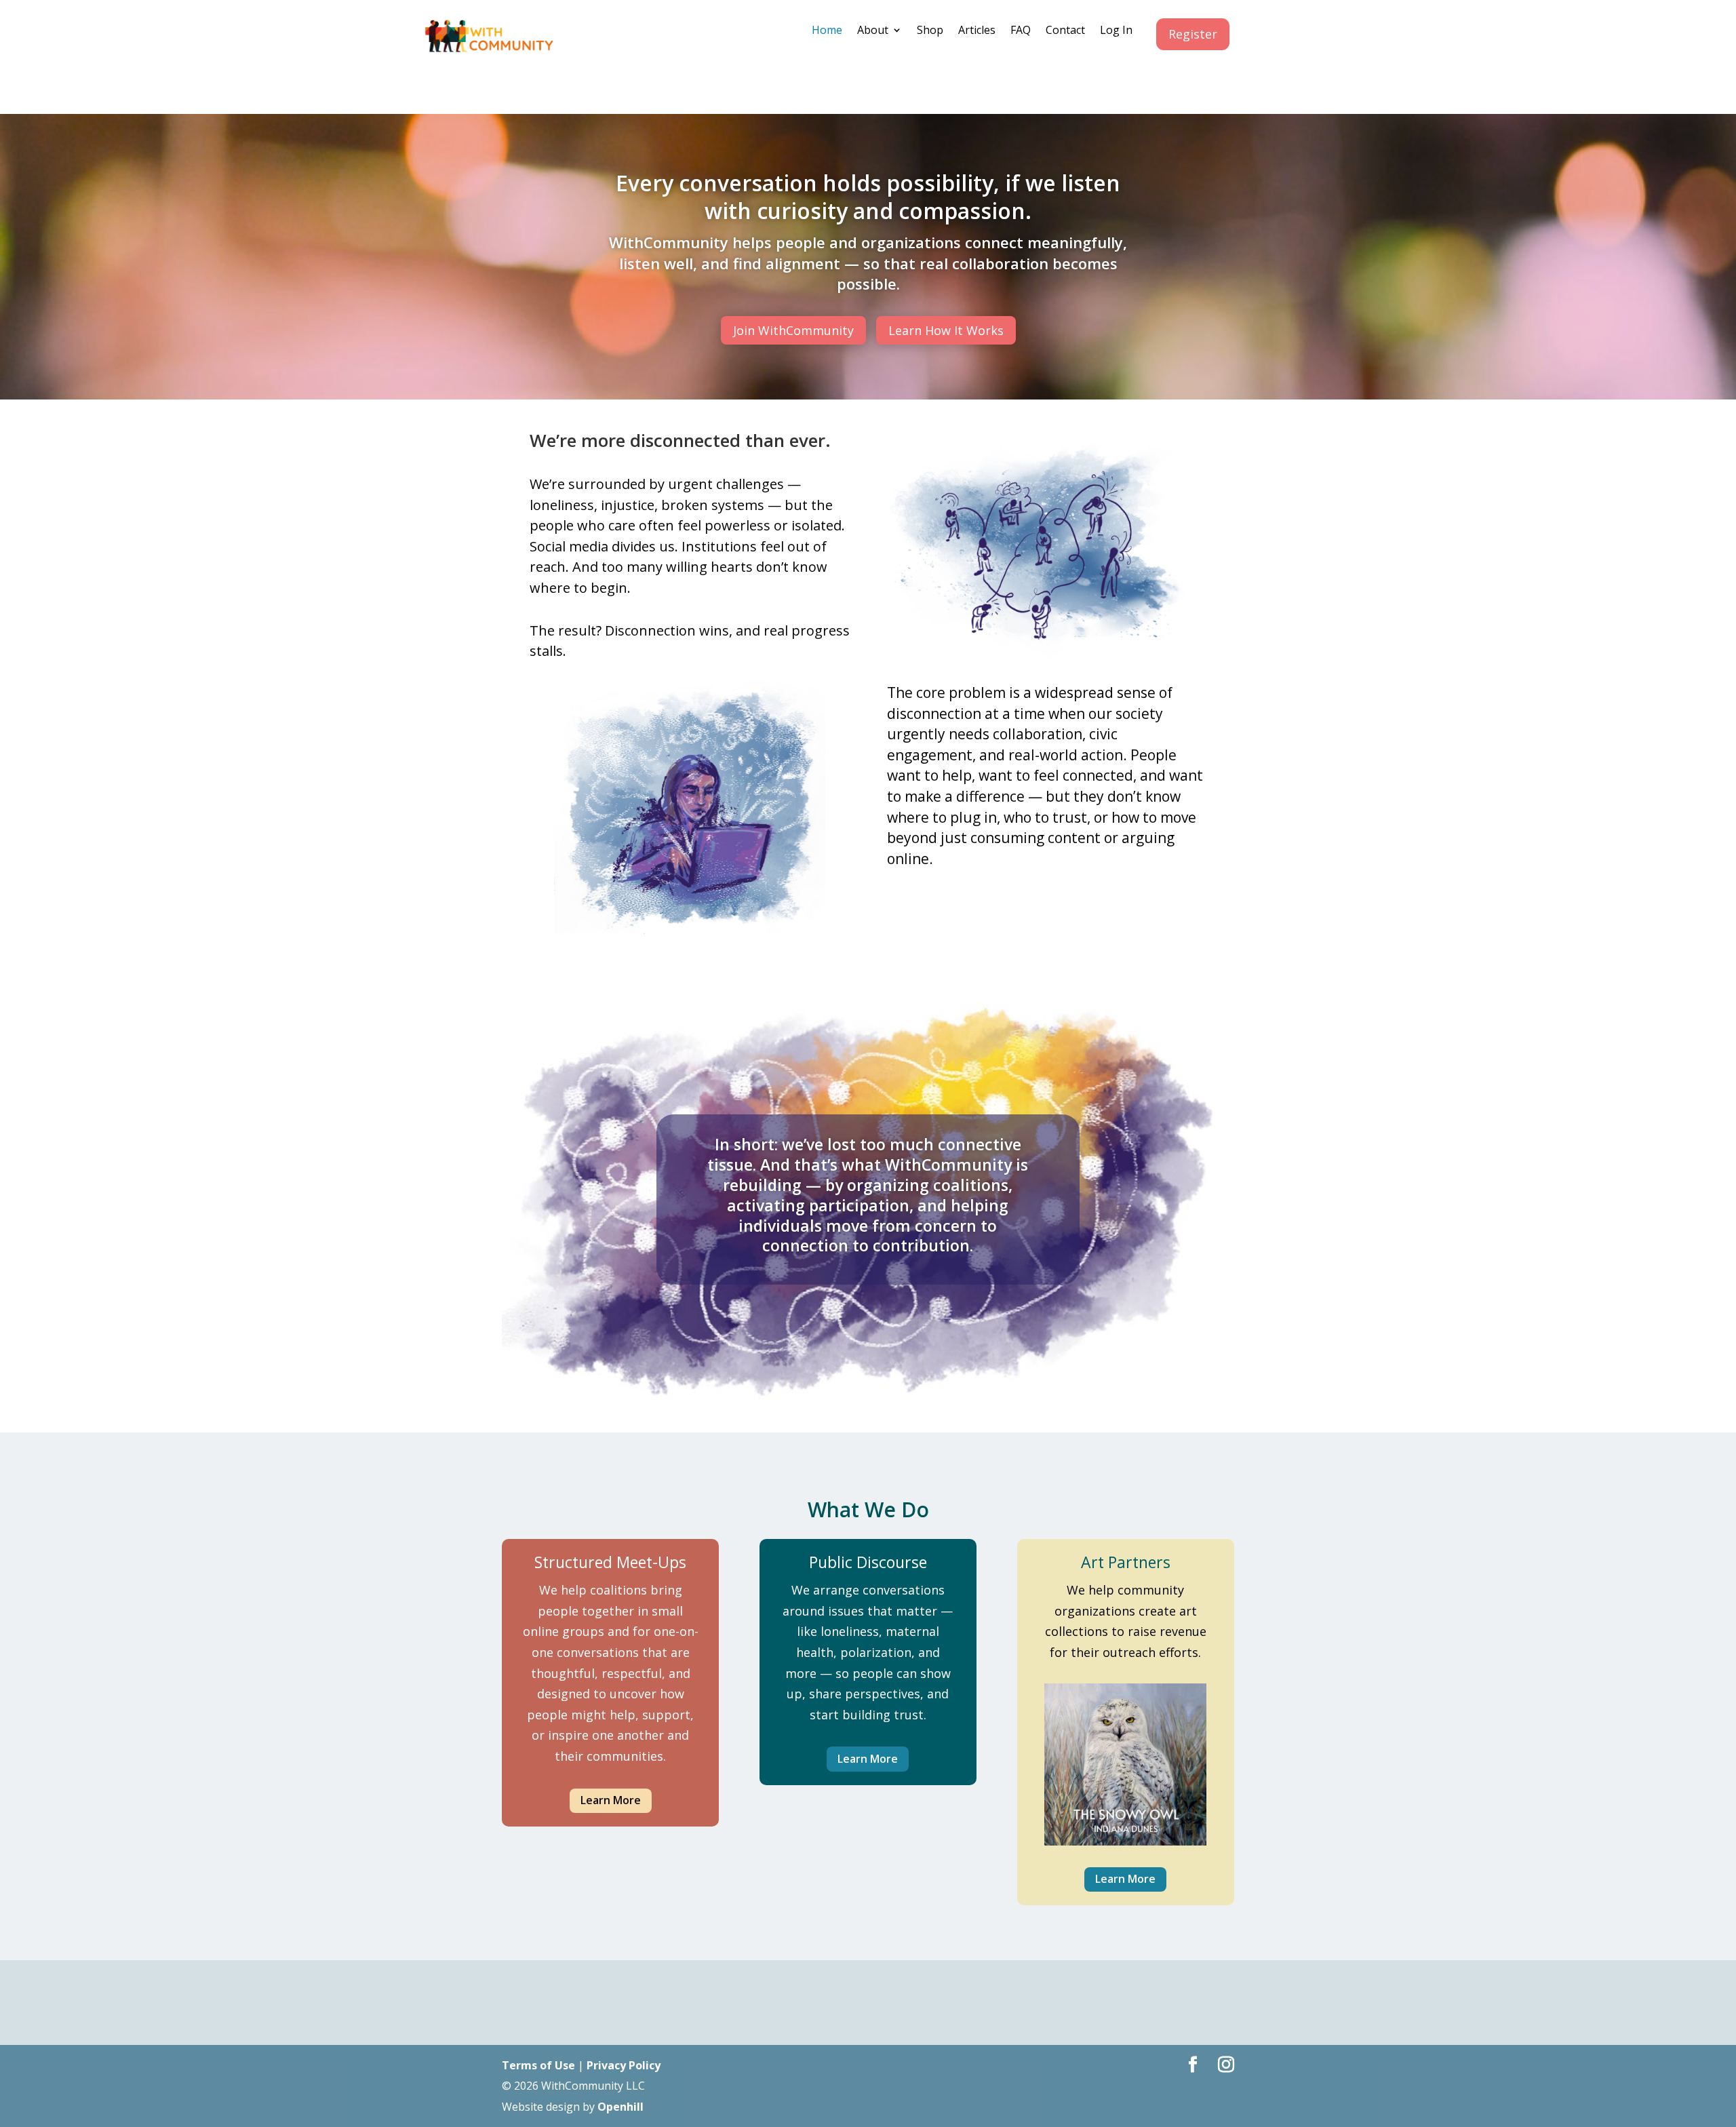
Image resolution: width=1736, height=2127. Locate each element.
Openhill (620, 2107)
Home (827, 31)
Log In (1116, 31)
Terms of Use (538, 2065)
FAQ (1021, 31)
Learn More (611, 1800)
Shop (930, 31)
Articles (977, 31)
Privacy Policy (624, 2065)
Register (1193, 34)
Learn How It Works (946, 330)
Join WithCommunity (793, 330)
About (873, 31)
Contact (1065, 31)
